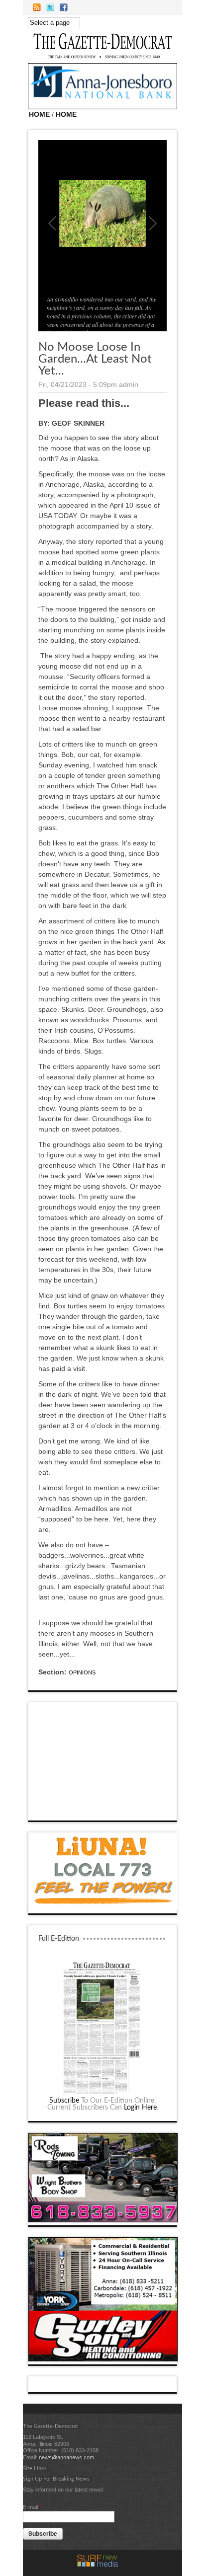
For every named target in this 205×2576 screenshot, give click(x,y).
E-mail (32, 2507)
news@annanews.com (66, 2457)
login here (140, 2108)
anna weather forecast (103, 1811)
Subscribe (64, 2101)
